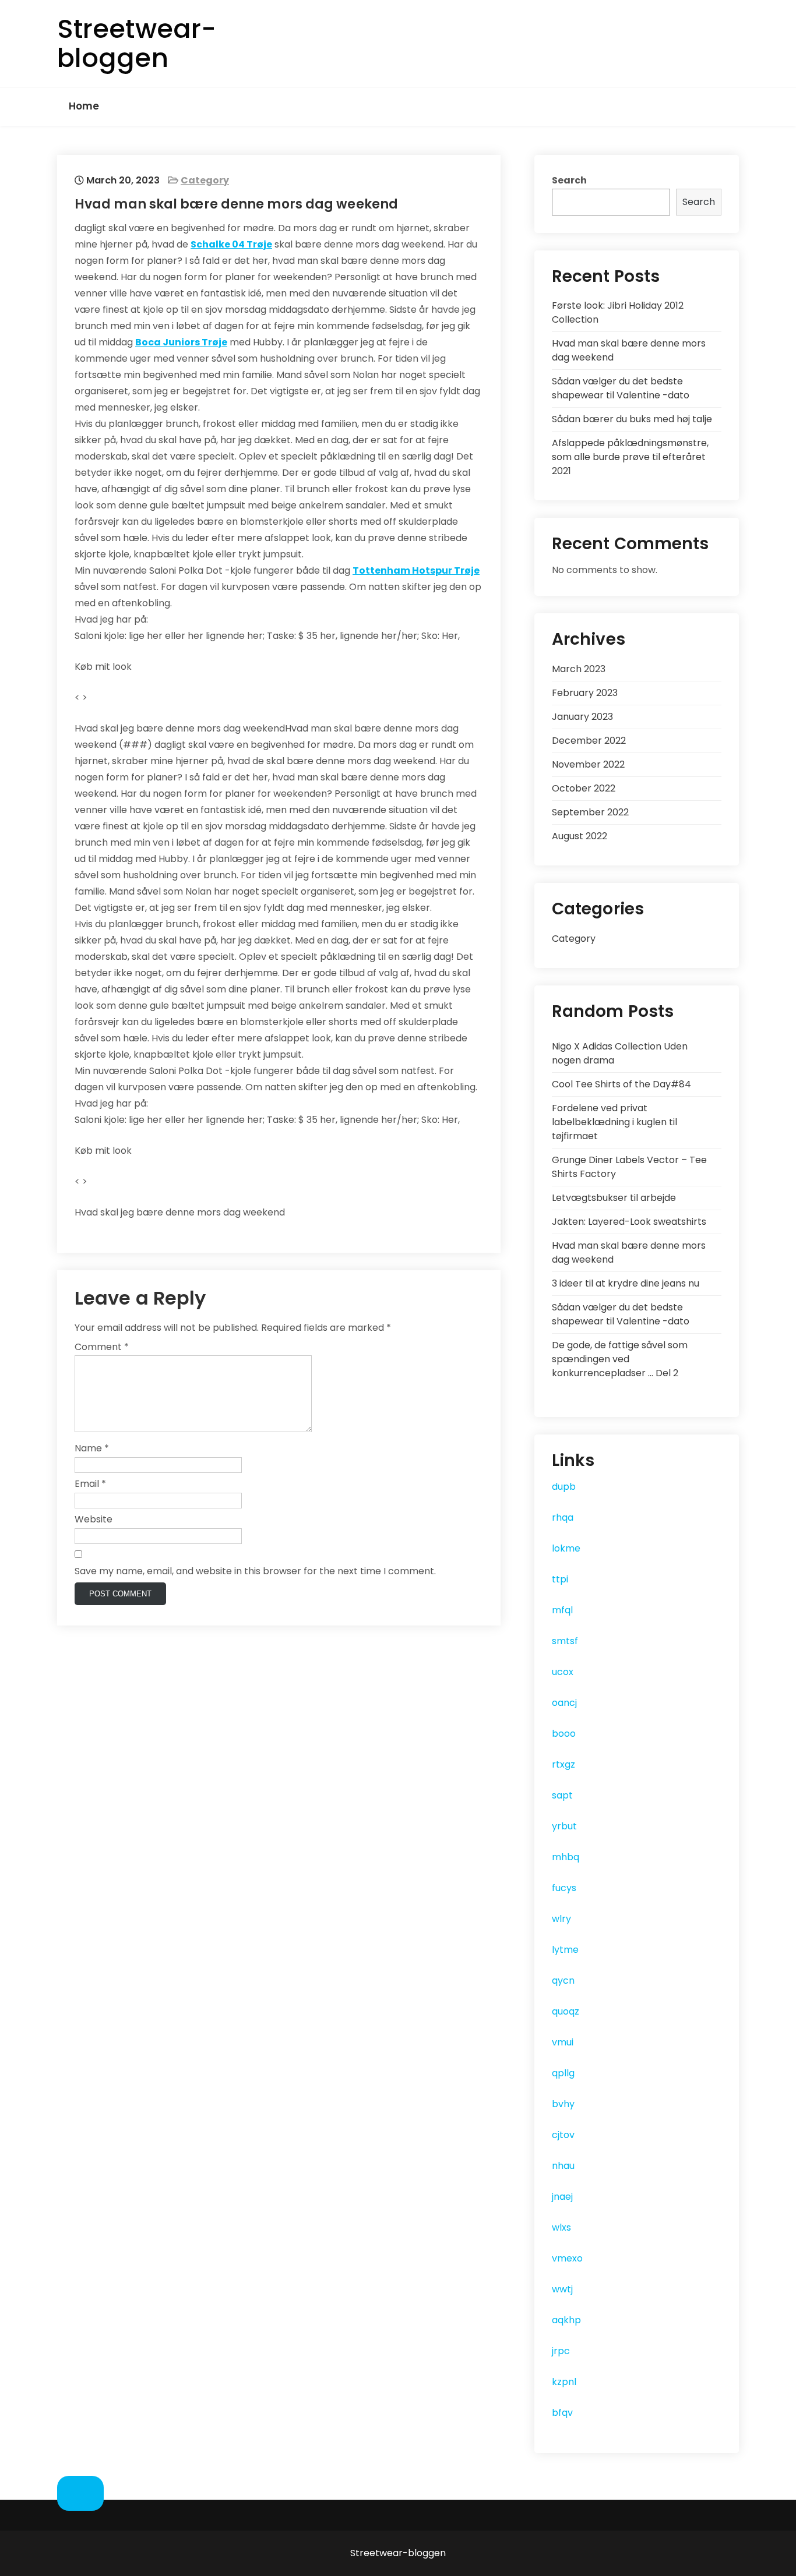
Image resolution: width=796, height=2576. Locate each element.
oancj (564, 1703)
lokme (566, 1548)
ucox (563, 1672)
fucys (564, 1888)
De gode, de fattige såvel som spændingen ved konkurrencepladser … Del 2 (620, 1359)
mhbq (566, 1857)
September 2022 (590, 812)
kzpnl (564, 2382)
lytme (565, 1950)
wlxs (561, 2227)
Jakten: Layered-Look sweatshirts (629, 1222)
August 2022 (580, 836)
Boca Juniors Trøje (181, 342)
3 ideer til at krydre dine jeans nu (626, 1283)
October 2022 (584, 788)
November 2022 (588, 764)
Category (205, 180)
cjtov (563, 2135)
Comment (102, 1347)
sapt (562, 1795)
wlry (561, 1919)
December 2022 (589, 741)
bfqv (562, 2413)
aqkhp (566, 2320)
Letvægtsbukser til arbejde (614, 1198)
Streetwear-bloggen (137, 43)
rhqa (563, 1517)
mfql (562, 1610)
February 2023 (585, 693)
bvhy (563, 2104)
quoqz (566, 2011)
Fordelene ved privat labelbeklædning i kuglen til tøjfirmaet (614, 1122)
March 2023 (579, 669)
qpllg (563, 2073)
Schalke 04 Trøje (231, 244)
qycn (563, 1980)
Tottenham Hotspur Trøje (416, 570)
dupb (564, 1487)
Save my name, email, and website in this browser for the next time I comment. (255, 1571)
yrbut (564, 1826)
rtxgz (563, 1764)
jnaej (562, 2197)
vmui (563, 2042)
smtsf (565, 1641)
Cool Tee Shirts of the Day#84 (621, 1084)
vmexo (567, 2258)
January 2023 (582, 717)
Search (569, 180)
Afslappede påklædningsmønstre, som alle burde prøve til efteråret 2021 (630, 457)
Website (94, 1519)
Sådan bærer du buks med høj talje (632, 419)
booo (564, 1734)
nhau (563, 2166)
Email (90, 1484)
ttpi (560, 1579)
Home (84, 106)
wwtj (562, 2289)
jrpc (561, 2351)
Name (92, 1448)
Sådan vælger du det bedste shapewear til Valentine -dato (621, 388)
